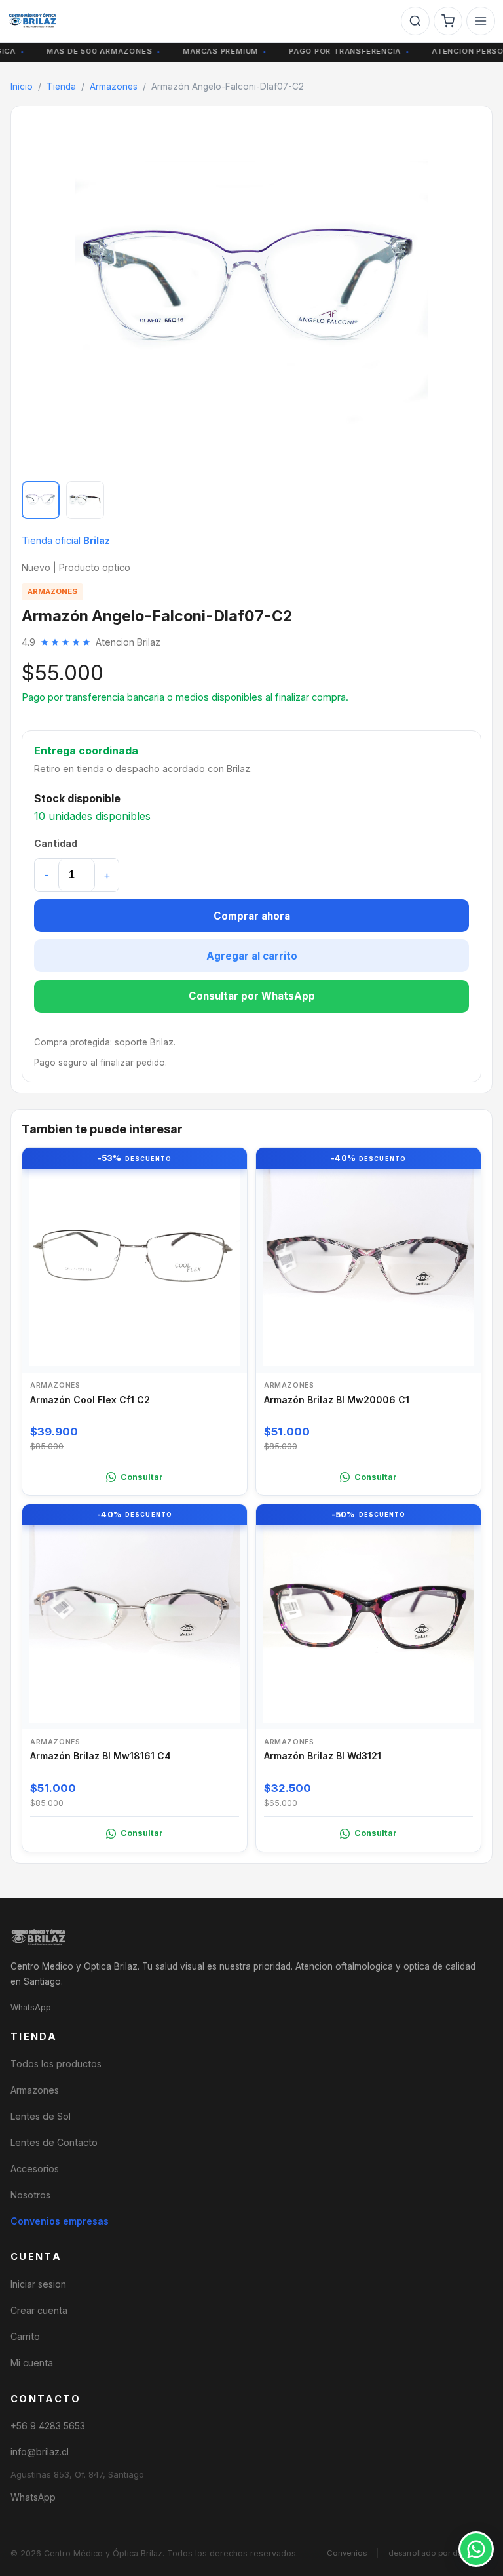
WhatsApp (31, 2007)
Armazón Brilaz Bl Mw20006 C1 (337, 1400)
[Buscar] (415, 21)
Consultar (142, 1477)
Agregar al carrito (252, 956)
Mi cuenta (32, 2363)
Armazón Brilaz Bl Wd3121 (323, 1756)
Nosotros (30, 2195)
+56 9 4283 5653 (48, 2426)
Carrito (25, 2336)
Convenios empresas (60, 2221)
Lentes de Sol (41, 2116)
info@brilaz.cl (40, 2452)
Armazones (114, 87)
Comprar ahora (252, 916)
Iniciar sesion (38, 2284)
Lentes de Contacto (54, 2142)
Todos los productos (56, 2064)
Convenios (347, 2553)
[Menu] (481, 21)
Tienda (61, 87)
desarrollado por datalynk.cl (440, 2553)
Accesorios (35, 2169)
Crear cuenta (39, 2310)
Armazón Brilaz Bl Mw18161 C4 (101, 1756)
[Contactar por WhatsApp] (476, 2549)
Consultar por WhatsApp (252, 996)
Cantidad (56, 843)
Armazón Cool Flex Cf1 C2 (90, 1400)
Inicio (22, 87)
